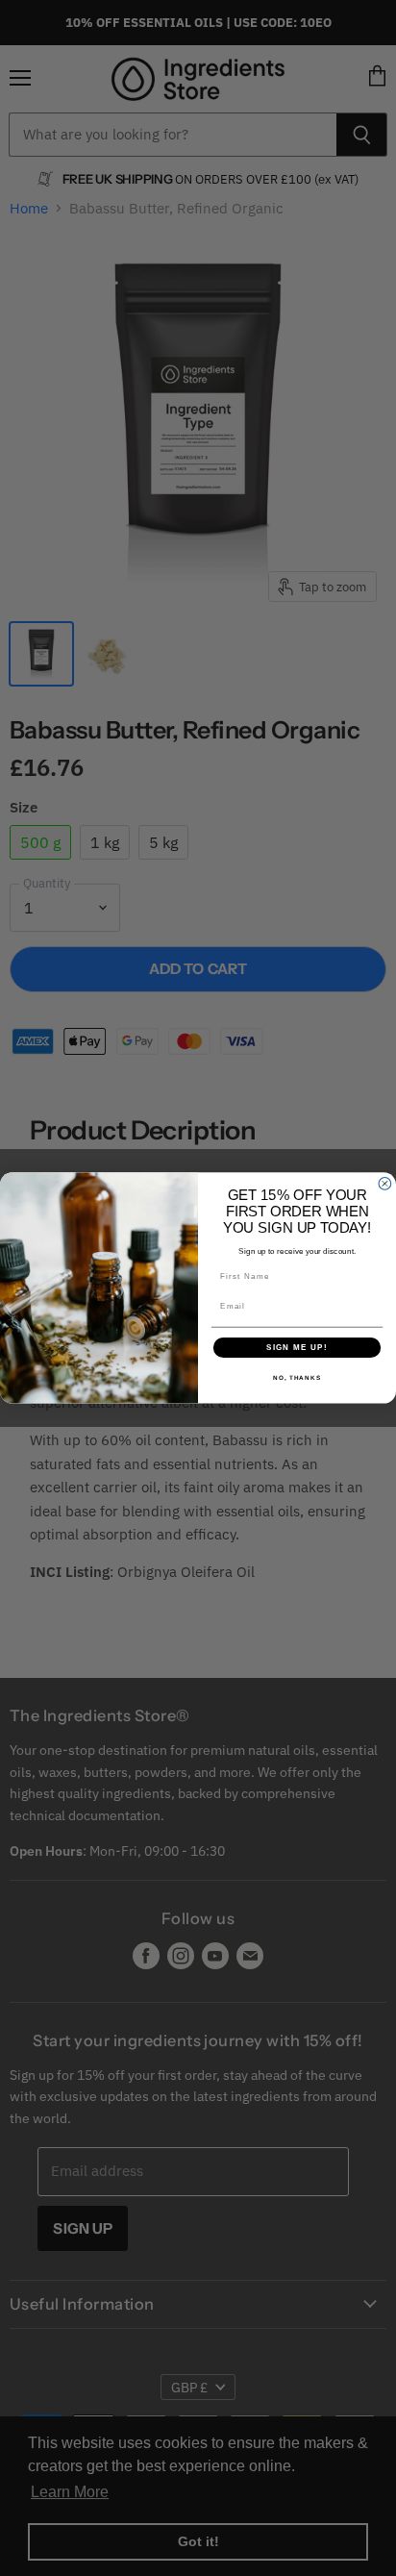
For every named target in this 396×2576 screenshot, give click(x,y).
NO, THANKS (297, 1377)
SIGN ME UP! (297, 1348)
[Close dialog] (385, 1184)
